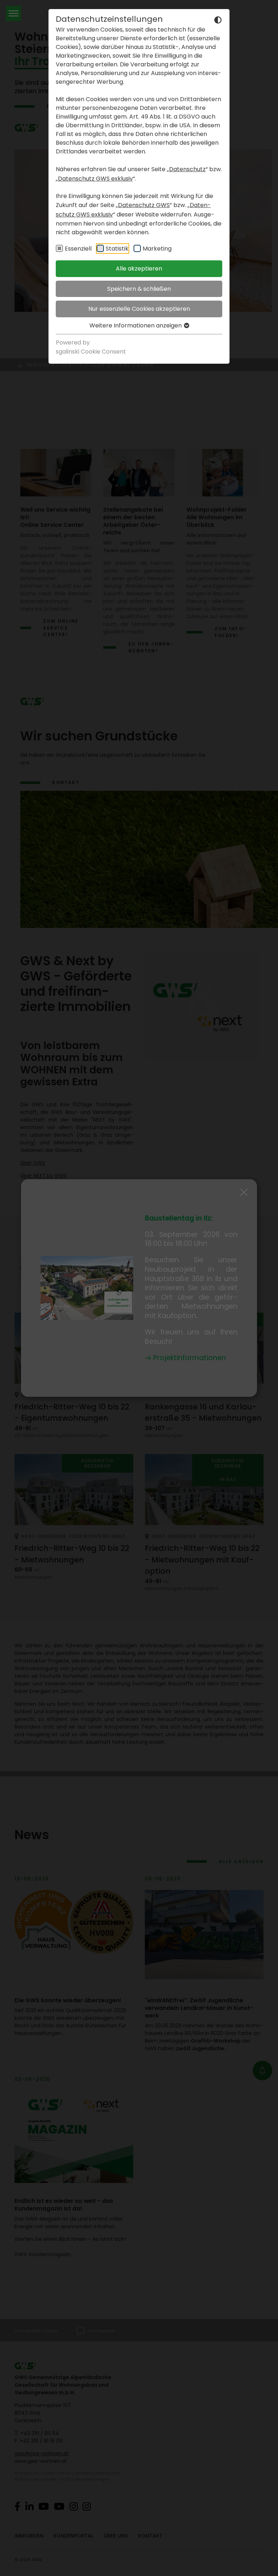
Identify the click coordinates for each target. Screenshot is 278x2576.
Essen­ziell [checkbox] (78, 249)
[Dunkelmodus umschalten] (218, 20)
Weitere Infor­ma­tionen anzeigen (136, 325)
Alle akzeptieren (139, 269)
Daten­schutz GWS (144, 205)
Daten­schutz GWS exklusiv (95, 179)
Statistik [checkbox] (117, 249)
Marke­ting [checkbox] (157, 249)
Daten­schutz (187, 169)
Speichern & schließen (139, 289)
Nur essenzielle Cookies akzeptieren (139, 309)
